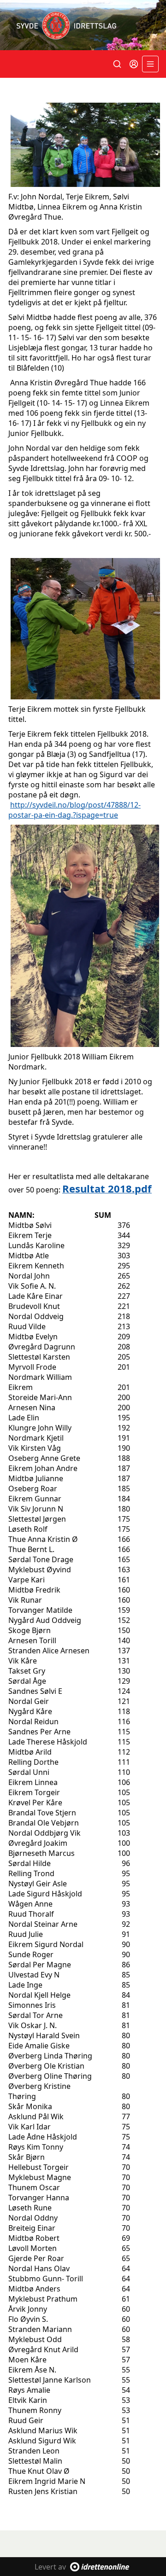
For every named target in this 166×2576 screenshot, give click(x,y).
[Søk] (117, 64)
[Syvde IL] (83, 25)
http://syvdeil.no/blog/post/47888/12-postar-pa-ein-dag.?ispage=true (74, 810)
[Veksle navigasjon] (150, 64)
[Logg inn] (134, 64)
